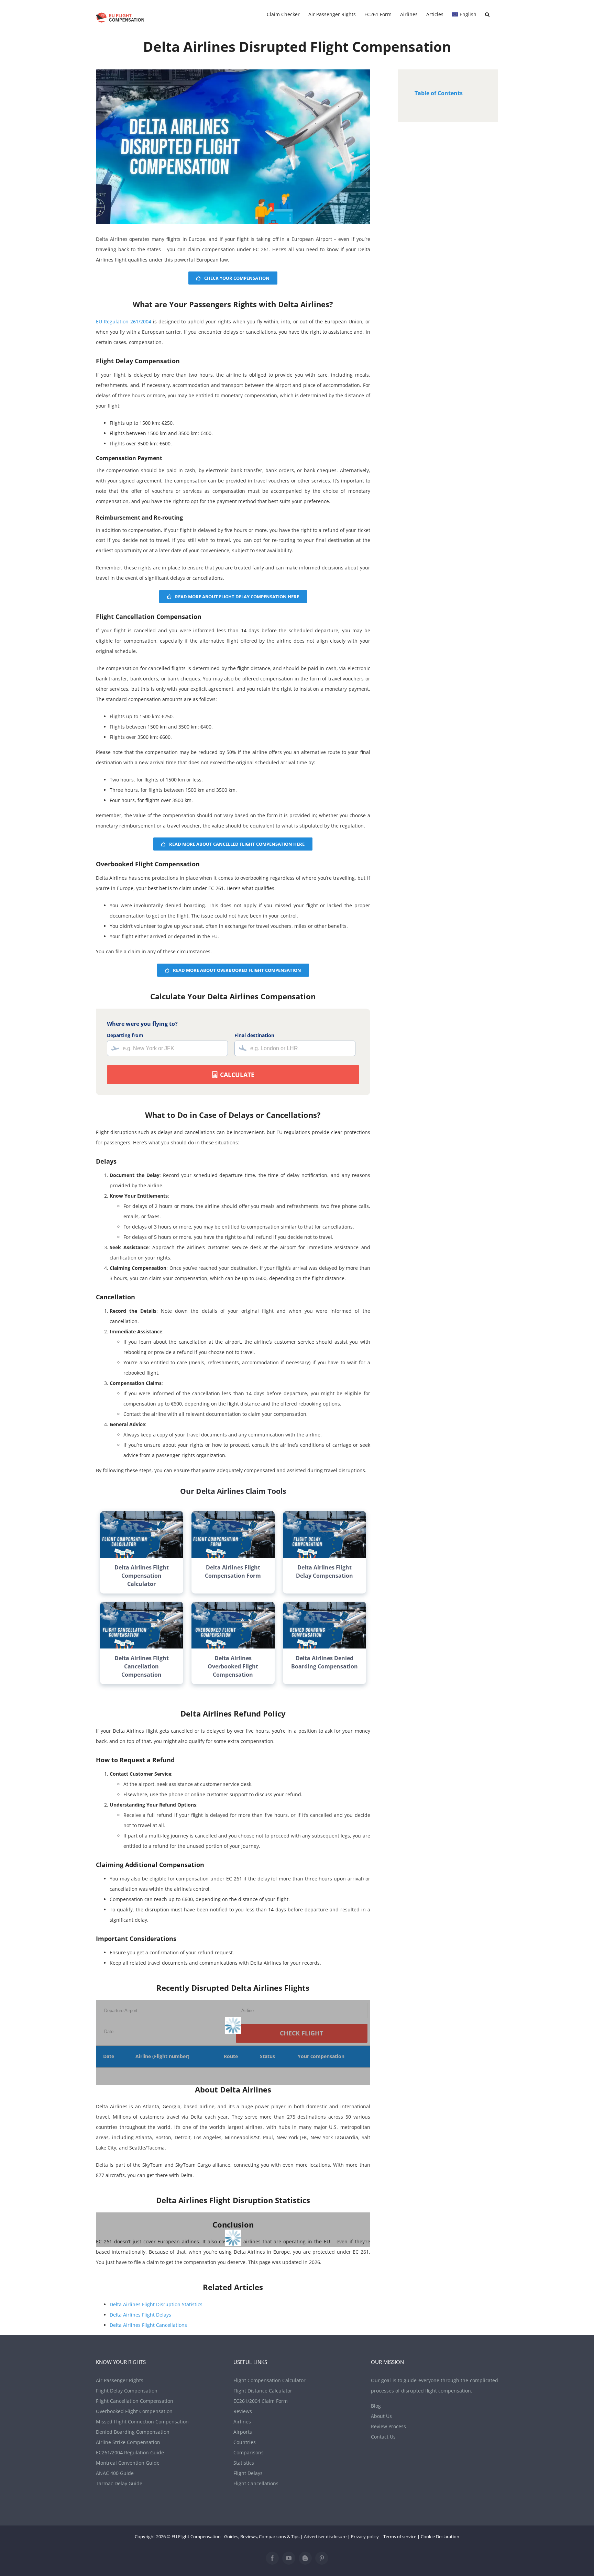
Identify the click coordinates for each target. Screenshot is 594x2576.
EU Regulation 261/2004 (124, 321)
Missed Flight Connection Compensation (142, 2422)
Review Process (388, 2426)
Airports (243, 2432)
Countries (245, 2442)
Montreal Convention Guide (128, 2463)
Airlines (242, 2422)
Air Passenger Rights (120, 2380)
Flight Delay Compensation (127, 2391)
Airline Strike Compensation (128, 2442)
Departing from (125, 1035)
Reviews (243, 2411)
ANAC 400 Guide (115, 2473)
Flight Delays (248, 2473)
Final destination (254, 1035)
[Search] (487, 14)
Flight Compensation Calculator (269, 2380)
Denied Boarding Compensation (133, 2432)
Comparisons (249, 2452)
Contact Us (383, 2437)
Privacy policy (365, 2536)
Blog (376, 2406)
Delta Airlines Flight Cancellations (148, 2325)
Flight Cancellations (256, 2483)
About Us (381, 2416)
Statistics (244, 2463)
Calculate (236, 1075)
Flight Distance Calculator (263, 2391)
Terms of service (400, 2536)
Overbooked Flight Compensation (134, 2411)
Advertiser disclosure (325, 2536)
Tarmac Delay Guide (119, 2483)
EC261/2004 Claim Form (261, 2401)
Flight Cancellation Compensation (135, 2401)
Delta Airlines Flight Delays (140, 2315)
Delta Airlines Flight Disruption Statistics (156, 2304)
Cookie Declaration (440, 2536)
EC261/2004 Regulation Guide (130, 2452)
